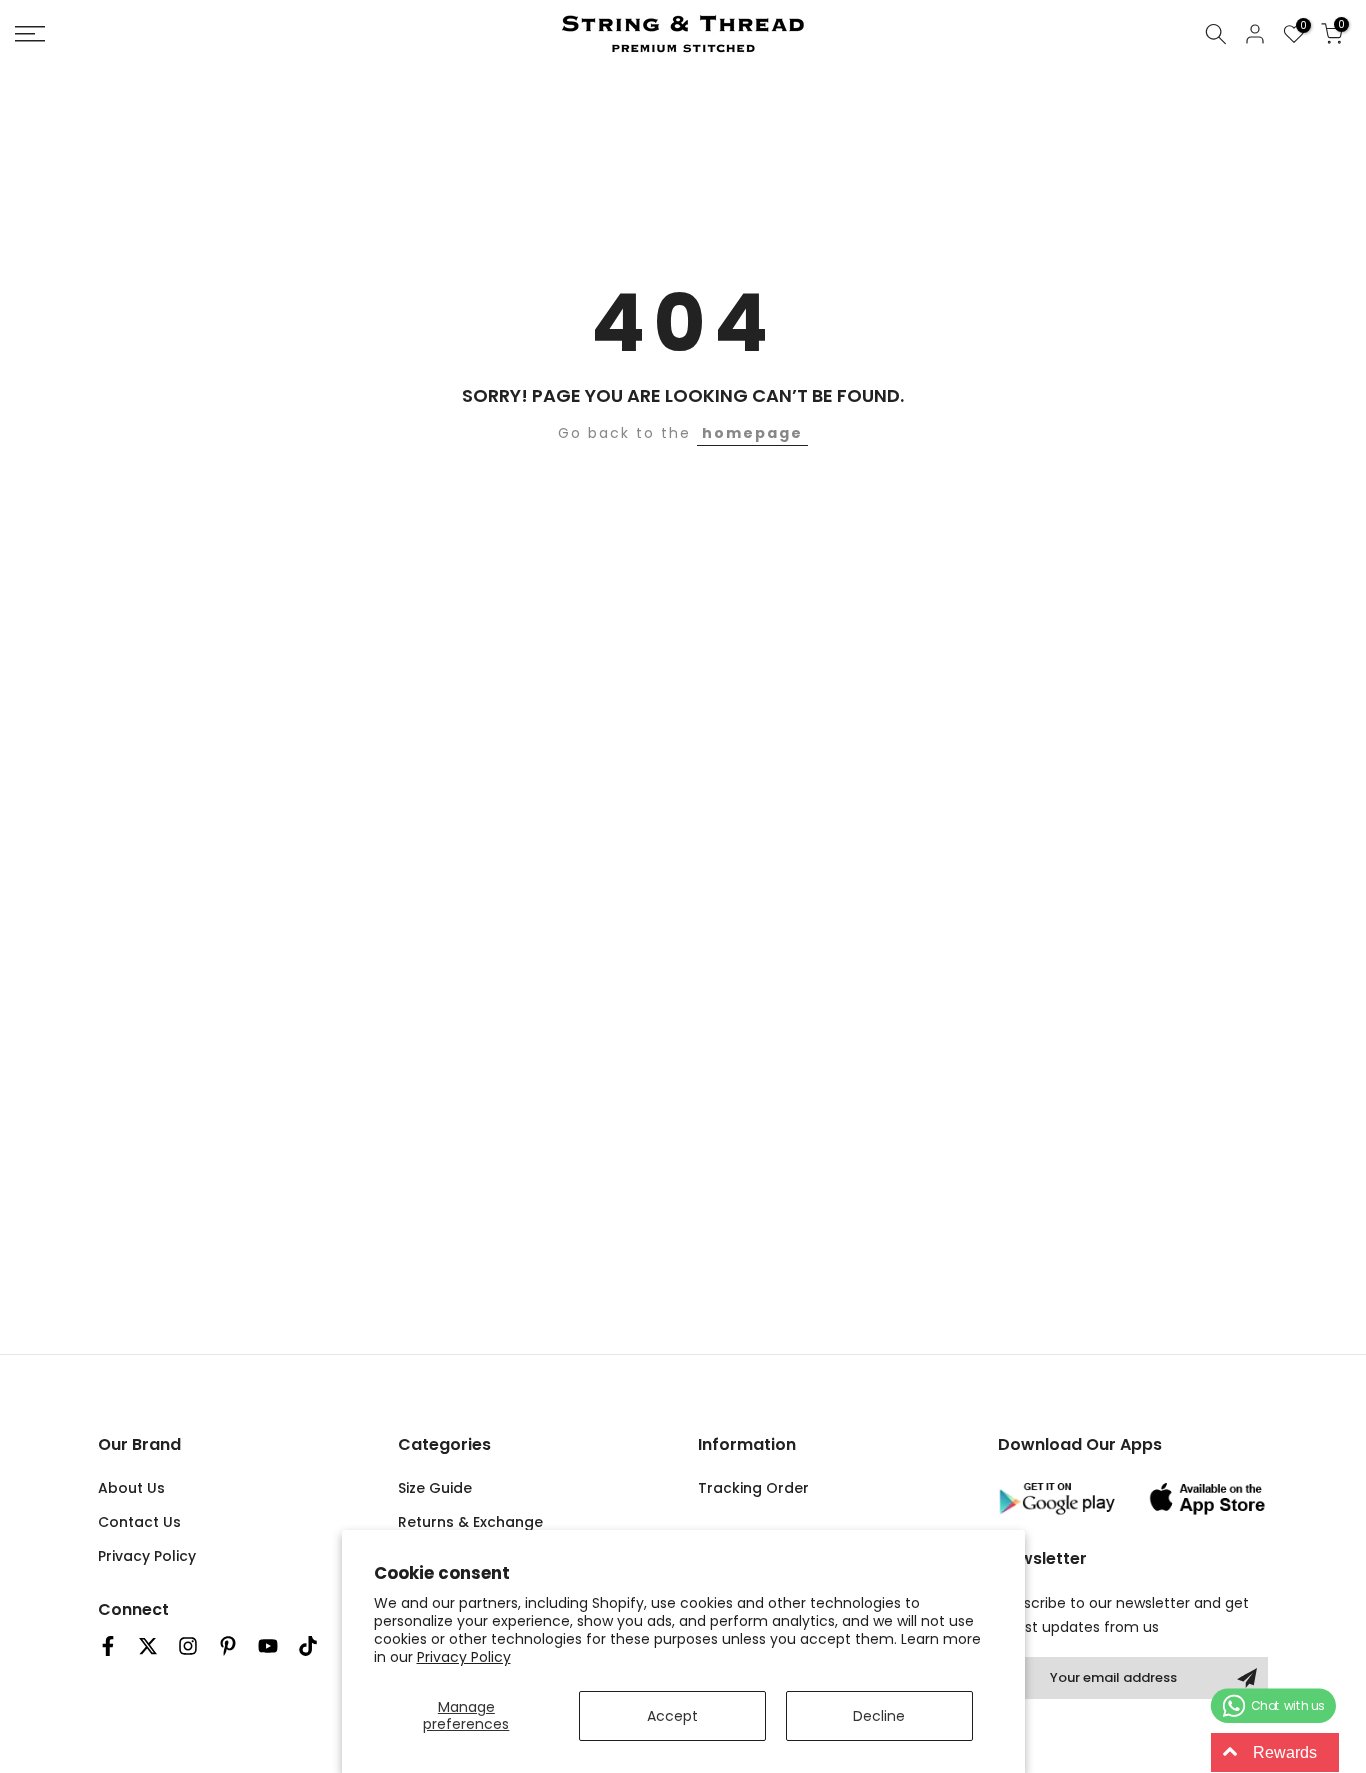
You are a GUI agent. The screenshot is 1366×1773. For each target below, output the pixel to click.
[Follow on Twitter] (148, 1646)
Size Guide (435, 1488)
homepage (752, 433)
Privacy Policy (464, 1657)
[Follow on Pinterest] (228, 1646)
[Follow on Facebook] (108, 1646)
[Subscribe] (1247, 1678)
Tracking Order (753, 1488)
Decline (879, 1716)
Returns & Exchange (470, 1522)
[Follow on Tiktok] (308, 1646)
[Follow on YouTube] (268, 1646)
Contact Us (139, 1522)
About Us (131, 1488)
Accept (672, 1716)
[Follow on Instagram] (188, 1646)
